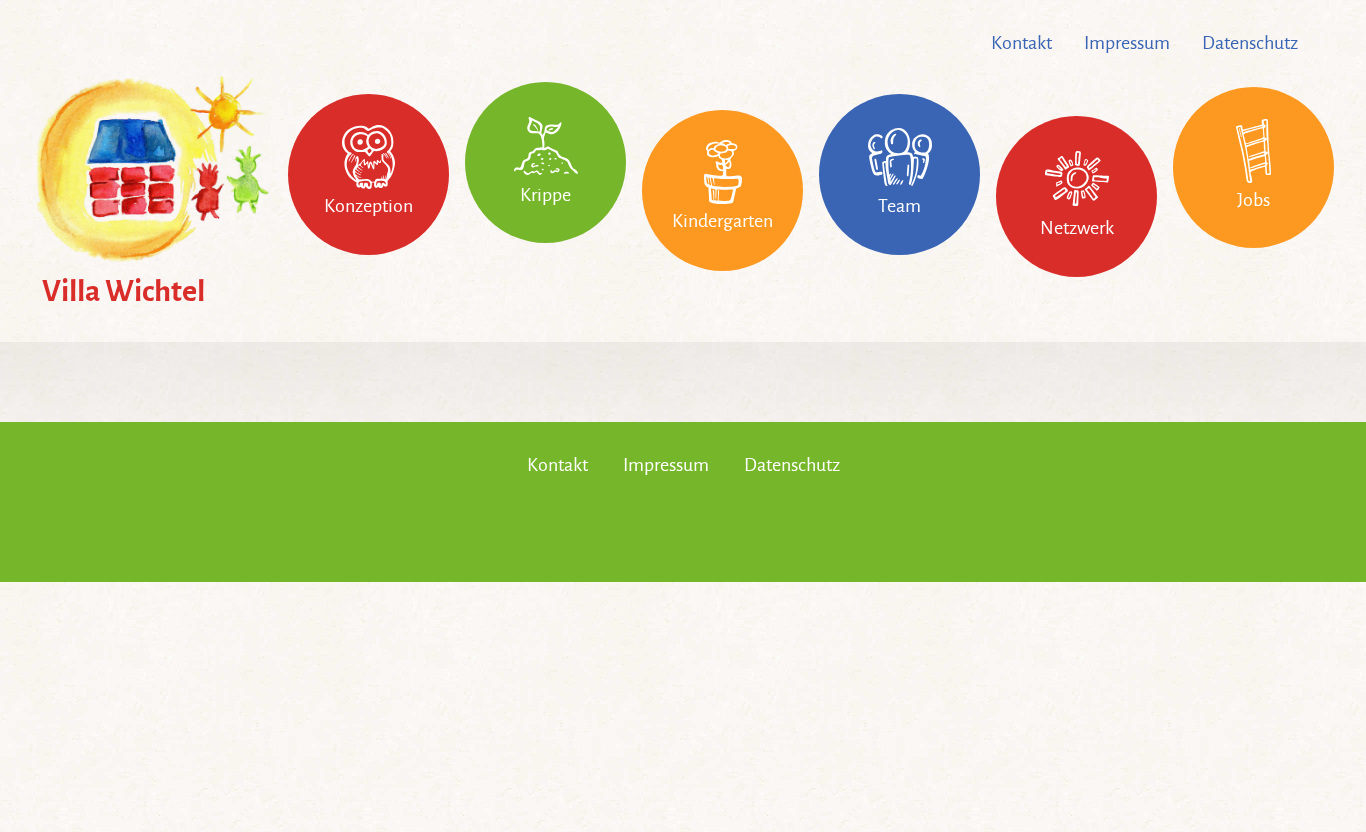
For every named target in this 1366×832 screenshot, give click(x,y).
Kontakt (1021, 43)
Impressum (1127, 43)
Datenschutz (1250, 43)
